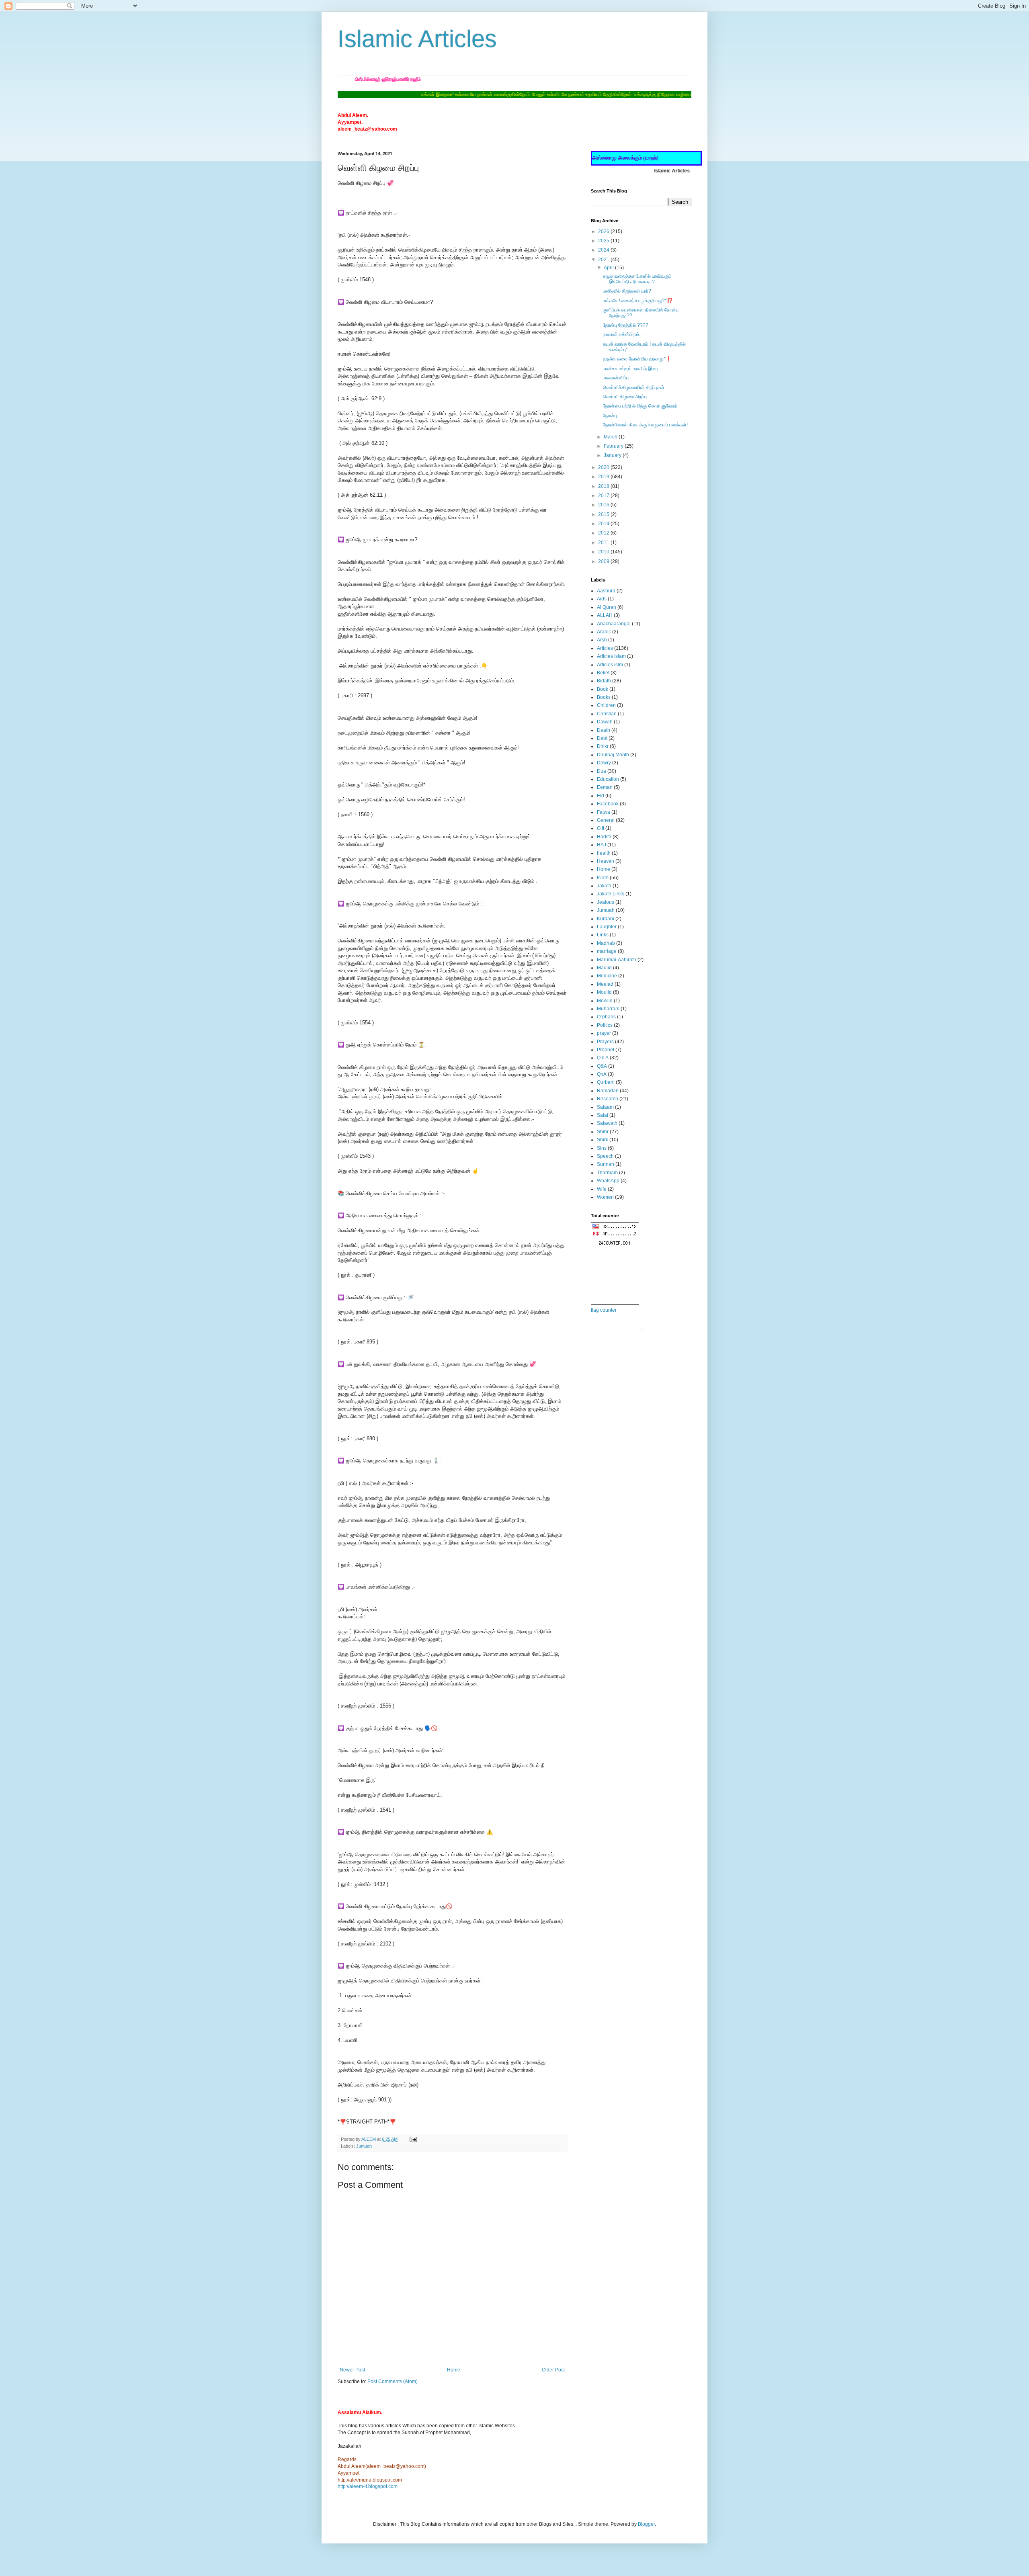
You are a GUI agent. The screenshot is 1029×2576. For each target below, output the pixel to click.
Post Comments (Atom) (393, 2381)
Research (608, 1099)
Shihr (603, 1132)
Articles (605, 648)
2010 (604, 552)
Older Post (553, 2370)
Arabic (604, 632)
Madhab (606, 943)
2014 (604, 524)
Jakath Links (611, 894)
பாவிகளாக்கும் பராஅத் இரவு (630, 369)
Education (608, 779)
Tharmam (607, 1173)
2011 (604, 543)
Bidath (604, 681)
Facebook (608, 804)
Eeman (605, 787)
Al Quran (607, 607)
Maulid (604, 968)
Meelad (605, 984)
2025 (604, 241)
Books (604, 697)
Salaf (603, 1115)
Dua (602, 771)
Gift (601, 828)
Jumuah (364, 2146)
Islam (603, 878)
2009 (604, 561)
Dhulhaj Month (613, 755)
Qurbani (606, 1082)
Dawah (605, 722)
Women (605, 1197)
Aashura (606, 591)
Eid (601, 796)
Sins (602, 1148)
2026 (604, 231)
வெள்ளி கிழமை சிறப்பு (625, 397)
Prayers (605, 1042)
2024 (604, 250)
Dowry (604, 763)
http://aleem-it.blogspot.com (368, 2486)
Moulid (604, 992)
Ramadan (608, 1091)
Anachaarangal (614, 624)
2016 (604, 505)
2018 (604, 486)
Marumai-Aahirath (617, 960)
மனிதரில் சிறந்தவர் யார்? (627, 291)
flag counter (604, 1310)
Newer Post (352, 2370)
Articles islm (610, 665)
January (613, 455)
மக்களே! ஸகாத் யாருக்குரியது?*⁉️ (638, 301)
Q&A (602, 1066)
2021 (604, 260)
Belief (603, 673)
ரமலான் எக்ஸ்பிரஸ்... (623, 334)
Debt (602, 738)
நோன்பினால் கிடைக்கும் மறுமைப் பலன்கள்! (645, 425)
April (609, 268)
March (611, 437)
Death (604, 730)
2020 (604, 467)
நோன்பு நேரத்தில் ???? (626, 325)
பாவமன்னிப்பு (616, 378)
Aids (602, 599)
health (604, 853)
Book (603, 689)
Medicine (607, 976)
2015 (604, 514)
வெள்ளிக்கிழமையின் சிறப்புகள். (634, 387)
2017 (604, 496)
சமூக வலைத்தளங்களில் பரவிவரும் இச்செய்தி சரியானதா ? (637, 279)
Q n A (603, 1058)
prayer (604, 1033)
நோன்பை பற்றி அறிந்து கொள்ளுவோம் (640, 406)
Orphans (606, 1017)
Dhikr (603, 746)
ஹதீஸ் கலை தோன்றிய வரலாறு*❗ (637, 359)
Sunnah (606, 1164)
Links (603, 935)
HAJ (602, 845)
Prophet (606, 1050)
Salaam (605, 1107)
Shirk (603, 1140)
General (606, 820)
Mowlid (605, 1001)
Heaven (606, 861)
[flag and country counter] (615, 1303)
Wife (602, 1189)
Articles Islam (611, 656)
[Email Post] (413, 2139)
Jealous (606, 902)
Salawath (607, 1123)
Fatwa (604, 812)
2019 (604, 477)
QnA (602, 1074)
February (614, 446)
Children (606, 705)
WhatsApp (608, 1181)
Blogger (646, 2524)
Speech (605, 1156)
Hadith (604, 837)
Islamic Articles (417, 39)
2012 (604, 533)
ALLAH (605, 615)
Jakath (604, 886)
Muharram (608, 1009)
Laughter (607, 927)
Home (454, 2370)
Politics (605, 1025)
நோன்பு (610, 416)
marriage (607, 951)
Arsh (602, 640)
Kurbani (606, 919)
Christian (607, 714)
